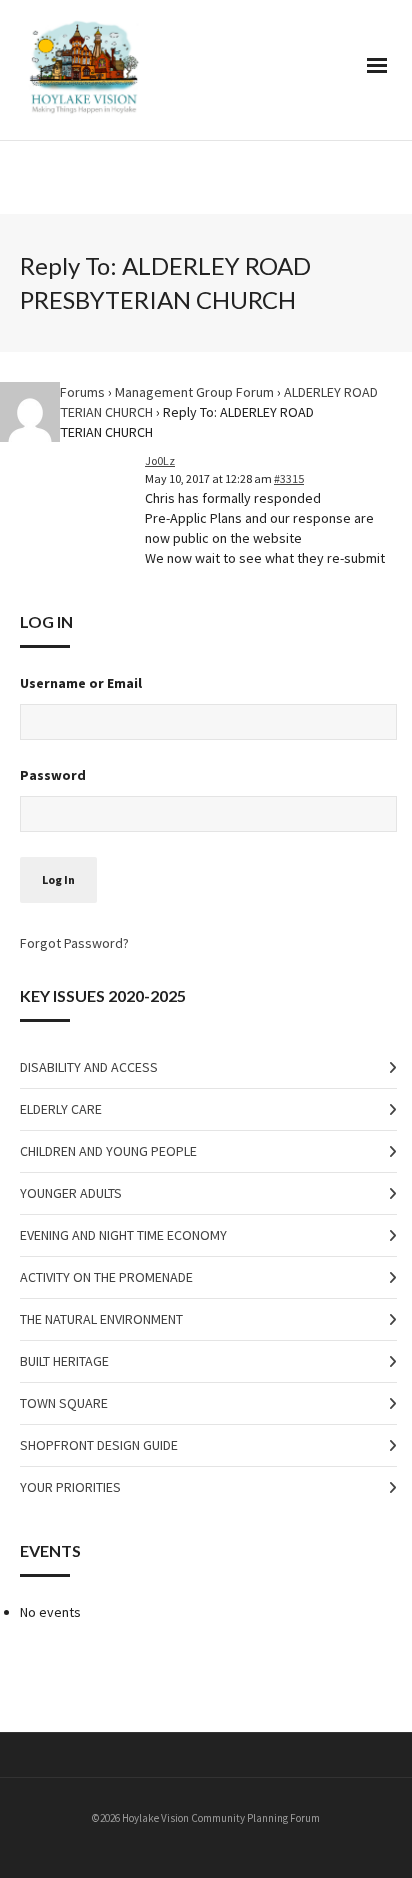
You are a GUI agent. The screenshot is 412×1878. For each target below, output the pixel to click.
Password (53, 775)
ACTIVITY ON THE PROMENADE (106, 1277)
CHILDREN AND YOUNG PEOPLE (108, 1151)
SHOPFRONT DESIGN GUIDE (99, 1445)
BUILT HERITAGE (64, 1361)
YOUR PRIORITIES (70, 1487)
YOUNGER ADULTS (71, 1193)
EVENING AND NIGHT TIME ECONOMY (123, 1235)
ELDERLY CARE (61, 1109)
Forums (82, 392)
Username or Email (81, 683)
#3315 (289, 478)
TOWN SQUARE (64, 1403)
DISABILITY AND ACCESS (89, 1067)
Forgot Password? (74, 943)
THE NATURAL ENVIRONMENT (101, 1319)
